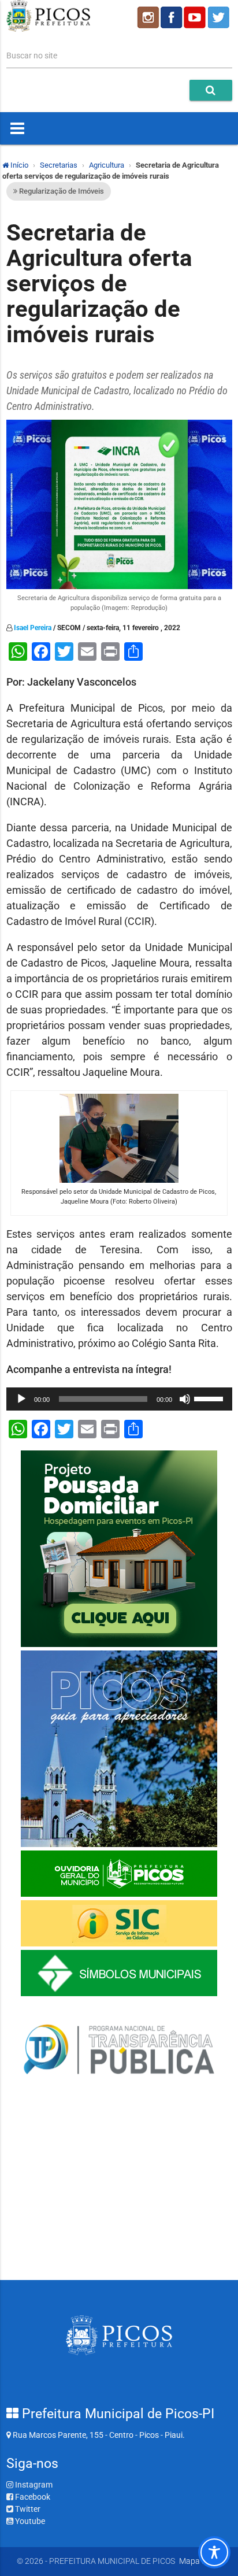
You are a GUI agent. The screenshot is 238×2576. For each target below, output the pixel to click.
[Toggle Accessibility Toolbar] (214, 2552)
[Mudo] (185, 1399)
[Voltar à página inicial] (49, 29)
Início (18, 165)
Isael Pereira (33, 628)
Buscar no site (32, 55)
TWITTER (220, 17)
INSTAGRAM (147, 17)
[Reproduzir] (21, 1399)
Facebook (32, 2497)
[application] (119, 1399)
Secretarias (59, 165)
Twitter (27, 2509)
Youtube (29, 2521)
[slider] (210, 1398)
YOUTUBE (196, 17)
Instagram (33, 2485)
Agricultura (107, 165)
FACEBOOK (172, 17)
